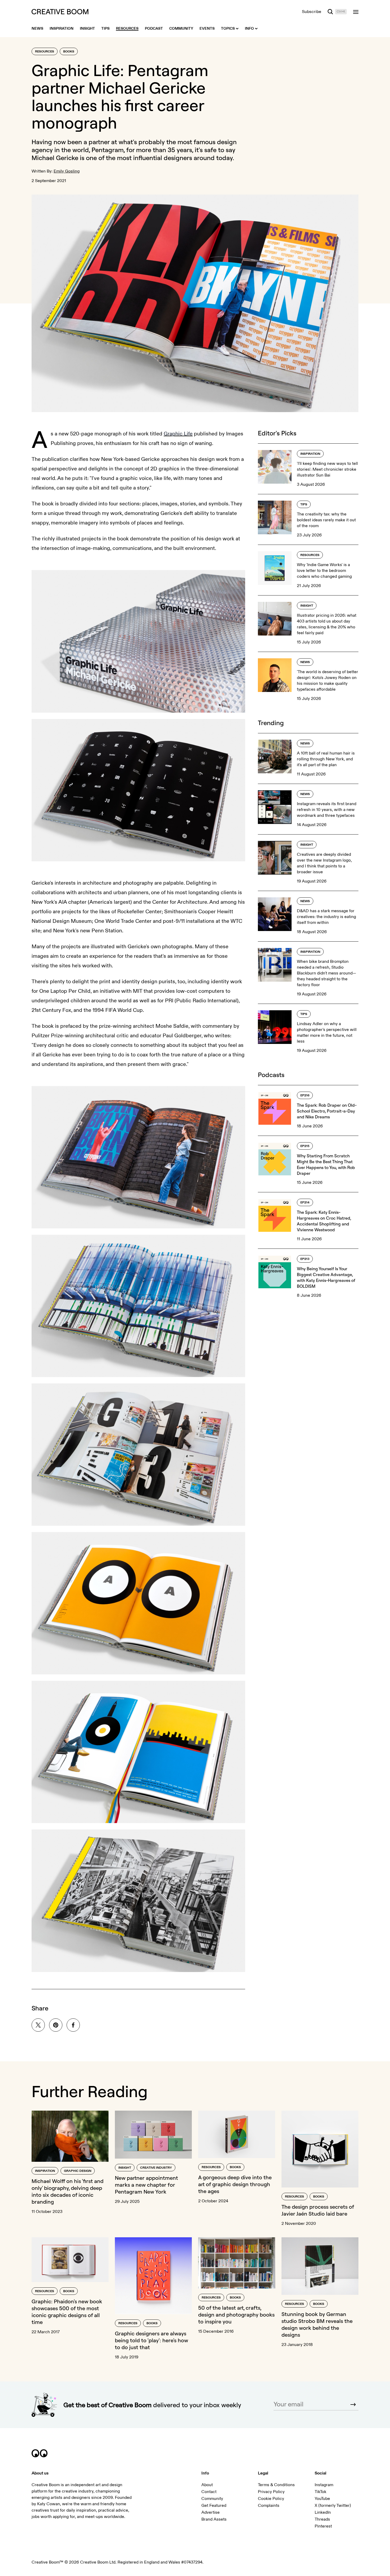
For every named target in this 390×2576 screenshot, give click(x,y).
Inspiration (310, 454)
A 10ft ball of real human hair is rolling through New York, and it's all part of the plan (326, 759)
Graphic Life (178, 434)
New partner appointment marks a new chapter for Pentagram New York (146, 2185)
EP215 (305, 1146)
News (305, 662)
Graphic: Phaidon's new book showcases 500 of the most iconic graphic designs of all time (67, 2312)
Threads (322, 2519)
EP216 (305, 1095)
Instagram (324, 2485)
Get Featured (214, 2506)
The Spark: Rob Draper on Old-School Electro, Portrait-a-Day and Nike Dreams (327, 1111)
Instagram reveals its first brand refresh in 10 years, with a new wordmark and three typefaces (327, 810)
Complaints (269, 2506)
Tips (304, 504)
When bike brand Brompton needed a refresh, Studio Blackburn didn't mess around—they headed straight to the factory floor (326, 973)
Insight (307, 606)
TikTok (320, 2492)
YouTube (322, 2499)
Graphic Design (78, 2171)
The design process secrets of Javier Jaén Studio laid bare (318, 2210)
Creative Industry (156, 2168)
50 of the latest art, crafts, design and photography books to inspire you (236, 2315)
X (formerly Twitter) (333, 2506)
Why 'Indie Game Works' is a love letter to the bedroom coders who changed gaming (324, 571)
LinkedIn (323, 2512)
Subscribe (312, 12)
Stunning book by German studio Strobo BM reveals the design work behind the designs (317, 2324)
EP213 (305, 1259)
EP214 (305, 1203)
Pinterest (323, 2526)
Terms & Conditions (276, 2485)
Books (69, 52)
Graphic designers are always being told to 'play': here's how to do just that (151, 2340)
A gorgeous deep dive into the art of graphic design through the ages (235, 2184)
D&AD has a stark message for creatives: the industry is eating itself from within (326, 917)
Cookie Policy (271, 2499)
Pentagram (108, 150)
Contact (209, 2492)
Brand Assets (214, 2519)
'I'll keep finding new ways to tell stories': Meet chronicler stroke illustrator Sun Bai (327, 469)
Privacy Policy (271, 2492)
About (207, 2485)
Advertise (211, 2512)
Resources (45, 52)
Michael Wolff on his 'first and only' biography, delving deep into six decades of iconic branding (68, 2191)
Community (212, 2499)
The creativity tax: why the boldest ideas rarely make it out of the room (326, 520)
